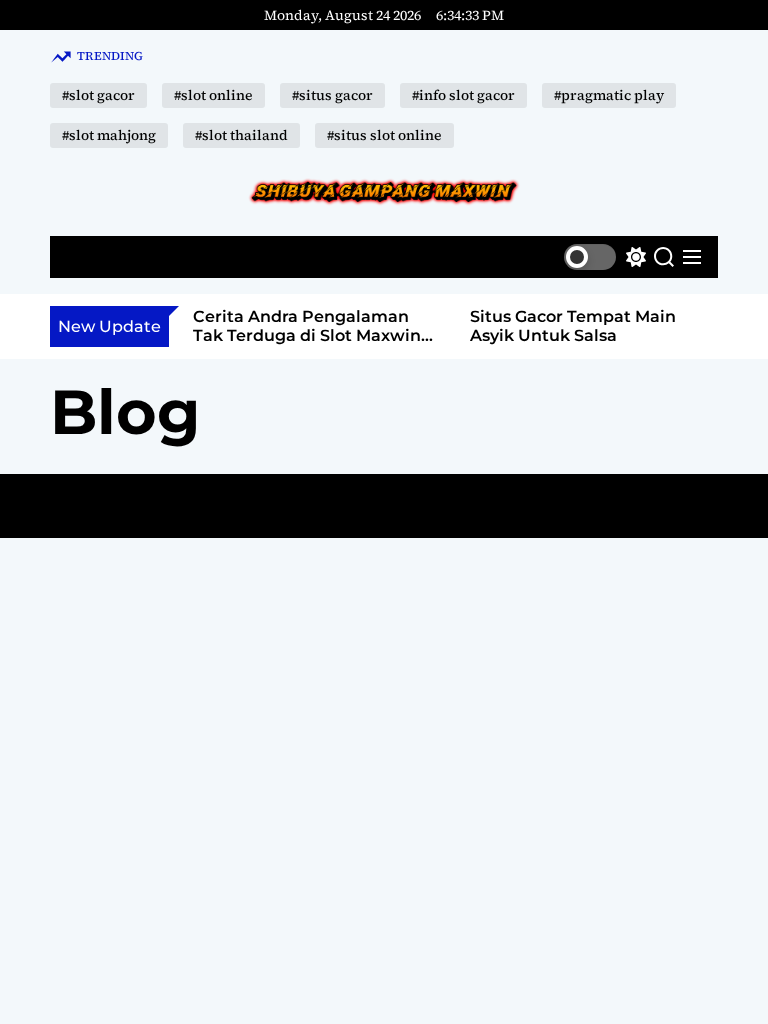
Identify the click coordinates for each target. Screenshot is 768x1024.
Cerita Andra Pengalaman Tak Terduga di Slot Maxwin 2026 (307, 335)
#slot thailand (241, 135)
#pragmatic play (609, 95)
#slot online (213, 95)
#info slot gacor (463, 95)
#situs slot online (384, 135)
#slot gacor (98, 95)
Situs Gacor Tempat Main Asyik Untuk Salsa (573, 326)
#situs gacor (332, 95)
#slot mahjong (109, 135)
